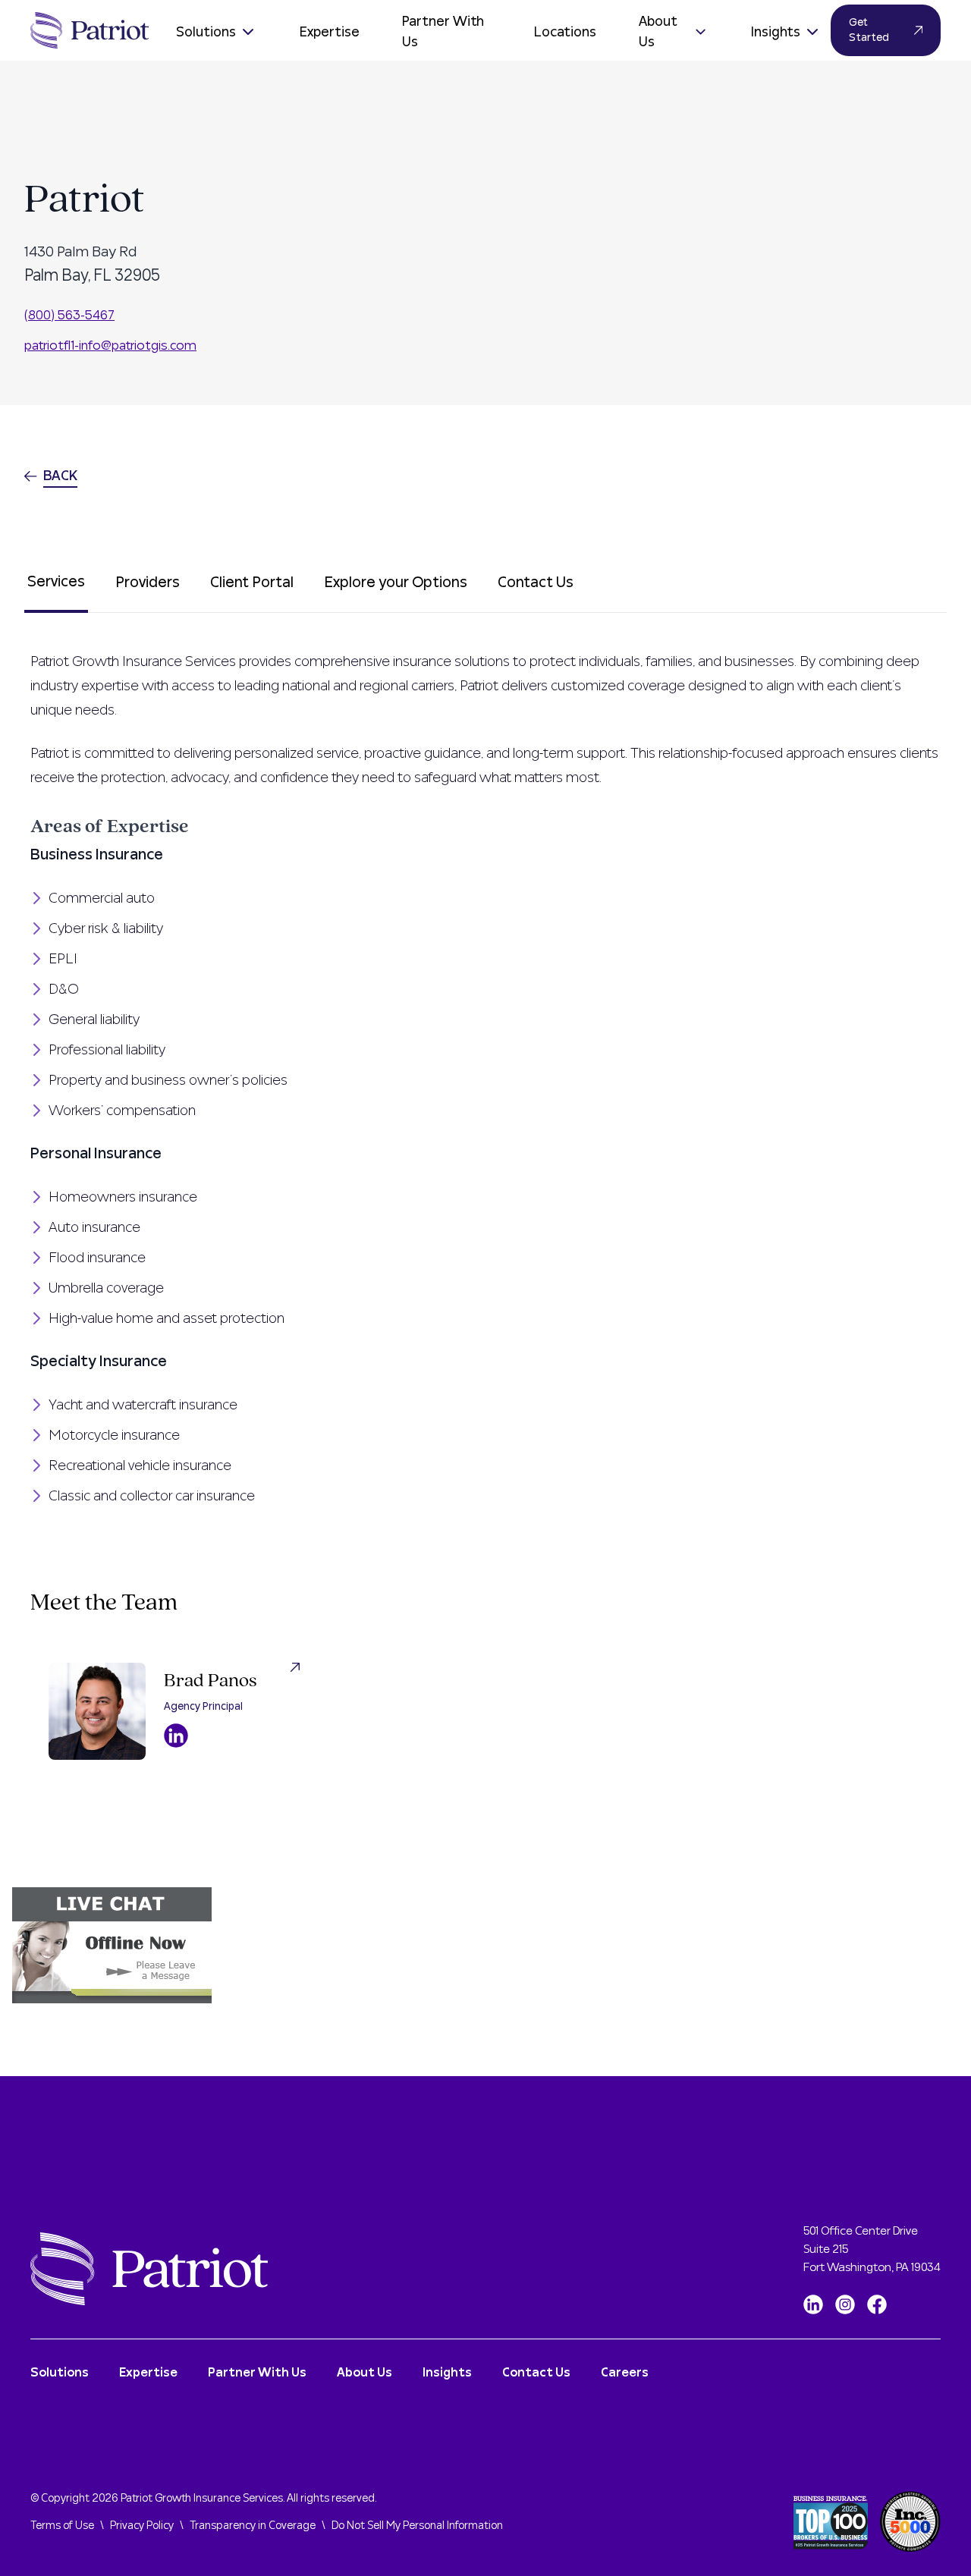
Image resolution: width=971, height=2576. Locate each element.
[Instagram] (845, 2304)
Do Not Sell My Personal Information (417, 2526)
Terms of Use (62, 2526)
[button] (485, 1945)
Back (60, 476)
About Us (658, 32)
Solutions (206, 32)
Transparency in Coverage (253, 2526)
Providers (148, 583)
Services (56, 582)
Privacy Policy (142, 2526)
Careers (625, 2373)
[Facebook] (877, 2304)
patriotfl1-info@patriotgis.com (110, 346)
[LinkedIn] (813, 2304)
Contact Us (536, 583)
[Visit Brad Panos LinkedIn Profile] (176, 1736)
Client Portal (252, 583)
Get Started (869, 30)
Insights (776, 32)
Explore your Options (396, 583)
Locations (565, 32)
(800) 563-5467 (69, 315)
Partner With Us (443, 32)
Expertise (330, 32)
